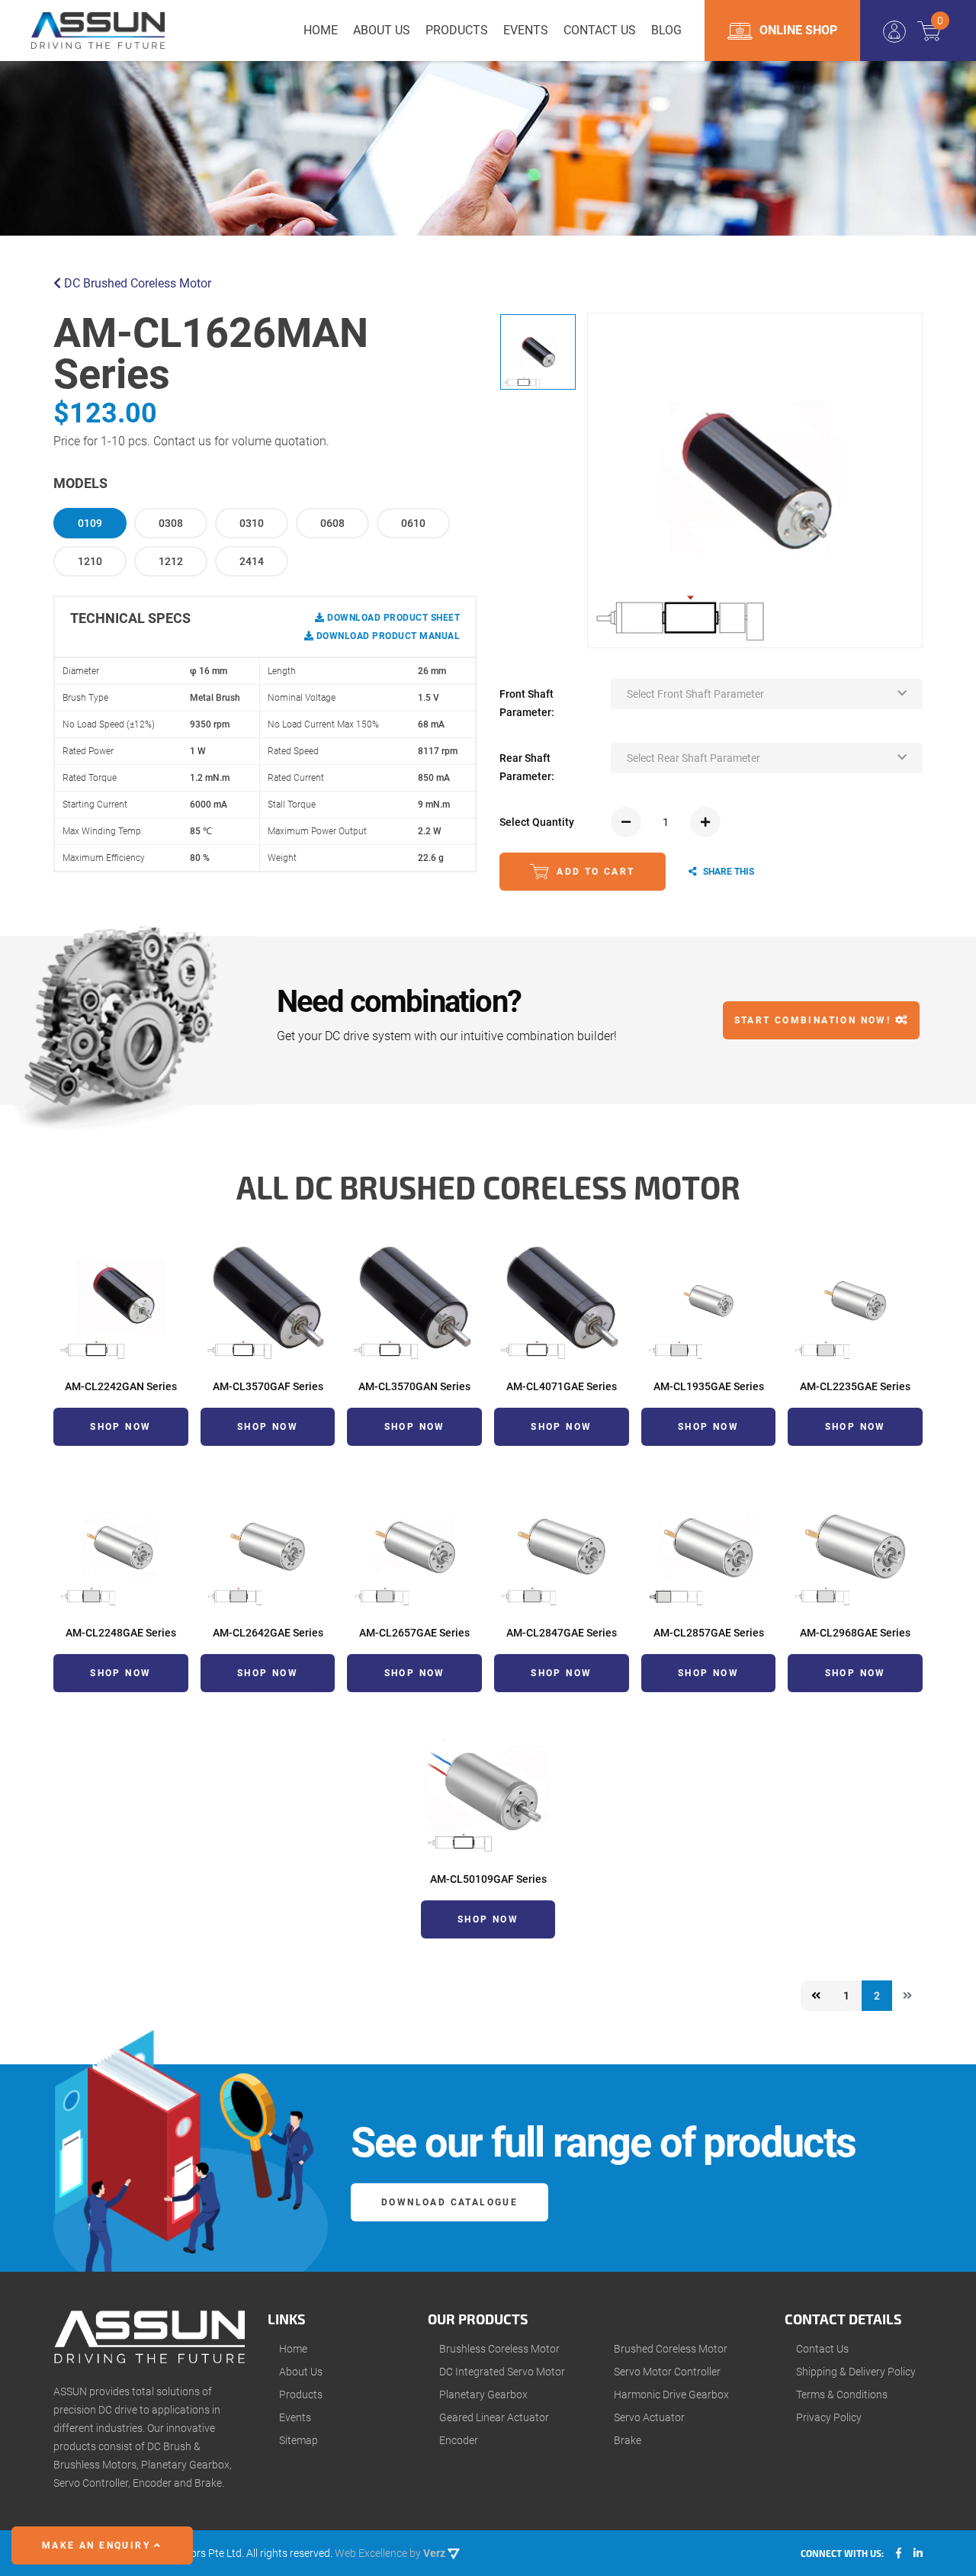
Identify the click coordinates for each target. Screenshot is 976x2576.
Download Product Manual (387, 636)
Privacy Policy (829, 2417)
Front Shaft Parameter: (527, 703)
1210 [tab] (90, 561)
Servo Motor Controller (667, 2372)
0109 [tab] (90, 523)
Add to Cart (594, 872)
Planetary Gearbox (483, 2395)
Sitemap (299, 2440)
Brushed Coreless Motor (671, 2349)
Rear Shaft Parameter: (527, 767)
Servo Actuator (649, 2417)
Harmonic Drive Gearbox (671, 2395)
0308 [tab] (171, 523)
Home (293, 2349)
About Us (301, 2372)
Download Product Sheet (392, 618)
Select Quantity (537, 822)
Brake (628, 2440)
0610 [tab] (413, 523)
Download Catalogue (449, 2202)
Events (295, 2417)
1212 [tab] (171, 561)
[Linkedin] (918, 2553)
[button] (767, 694)
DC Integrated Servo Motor (502, 2372)
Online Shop (797, 30)
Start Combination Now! (815, 1020)
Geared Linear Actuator (494, 2417)
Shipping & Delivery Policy (856, 2372)
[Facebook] (899, 2553)
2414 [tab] (252, 561)
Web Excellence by (390, 2553)
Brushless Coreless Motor (499, 2349)
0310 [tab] (252, 523)
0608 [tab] (332, 523)
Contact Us (822, 2349)
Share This (727, 872)
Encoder (459, 2440)
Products (301, 2395)
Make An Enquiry (98, 2545)
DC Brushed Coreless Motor (136, 283)
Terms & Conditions (842, 2395)
